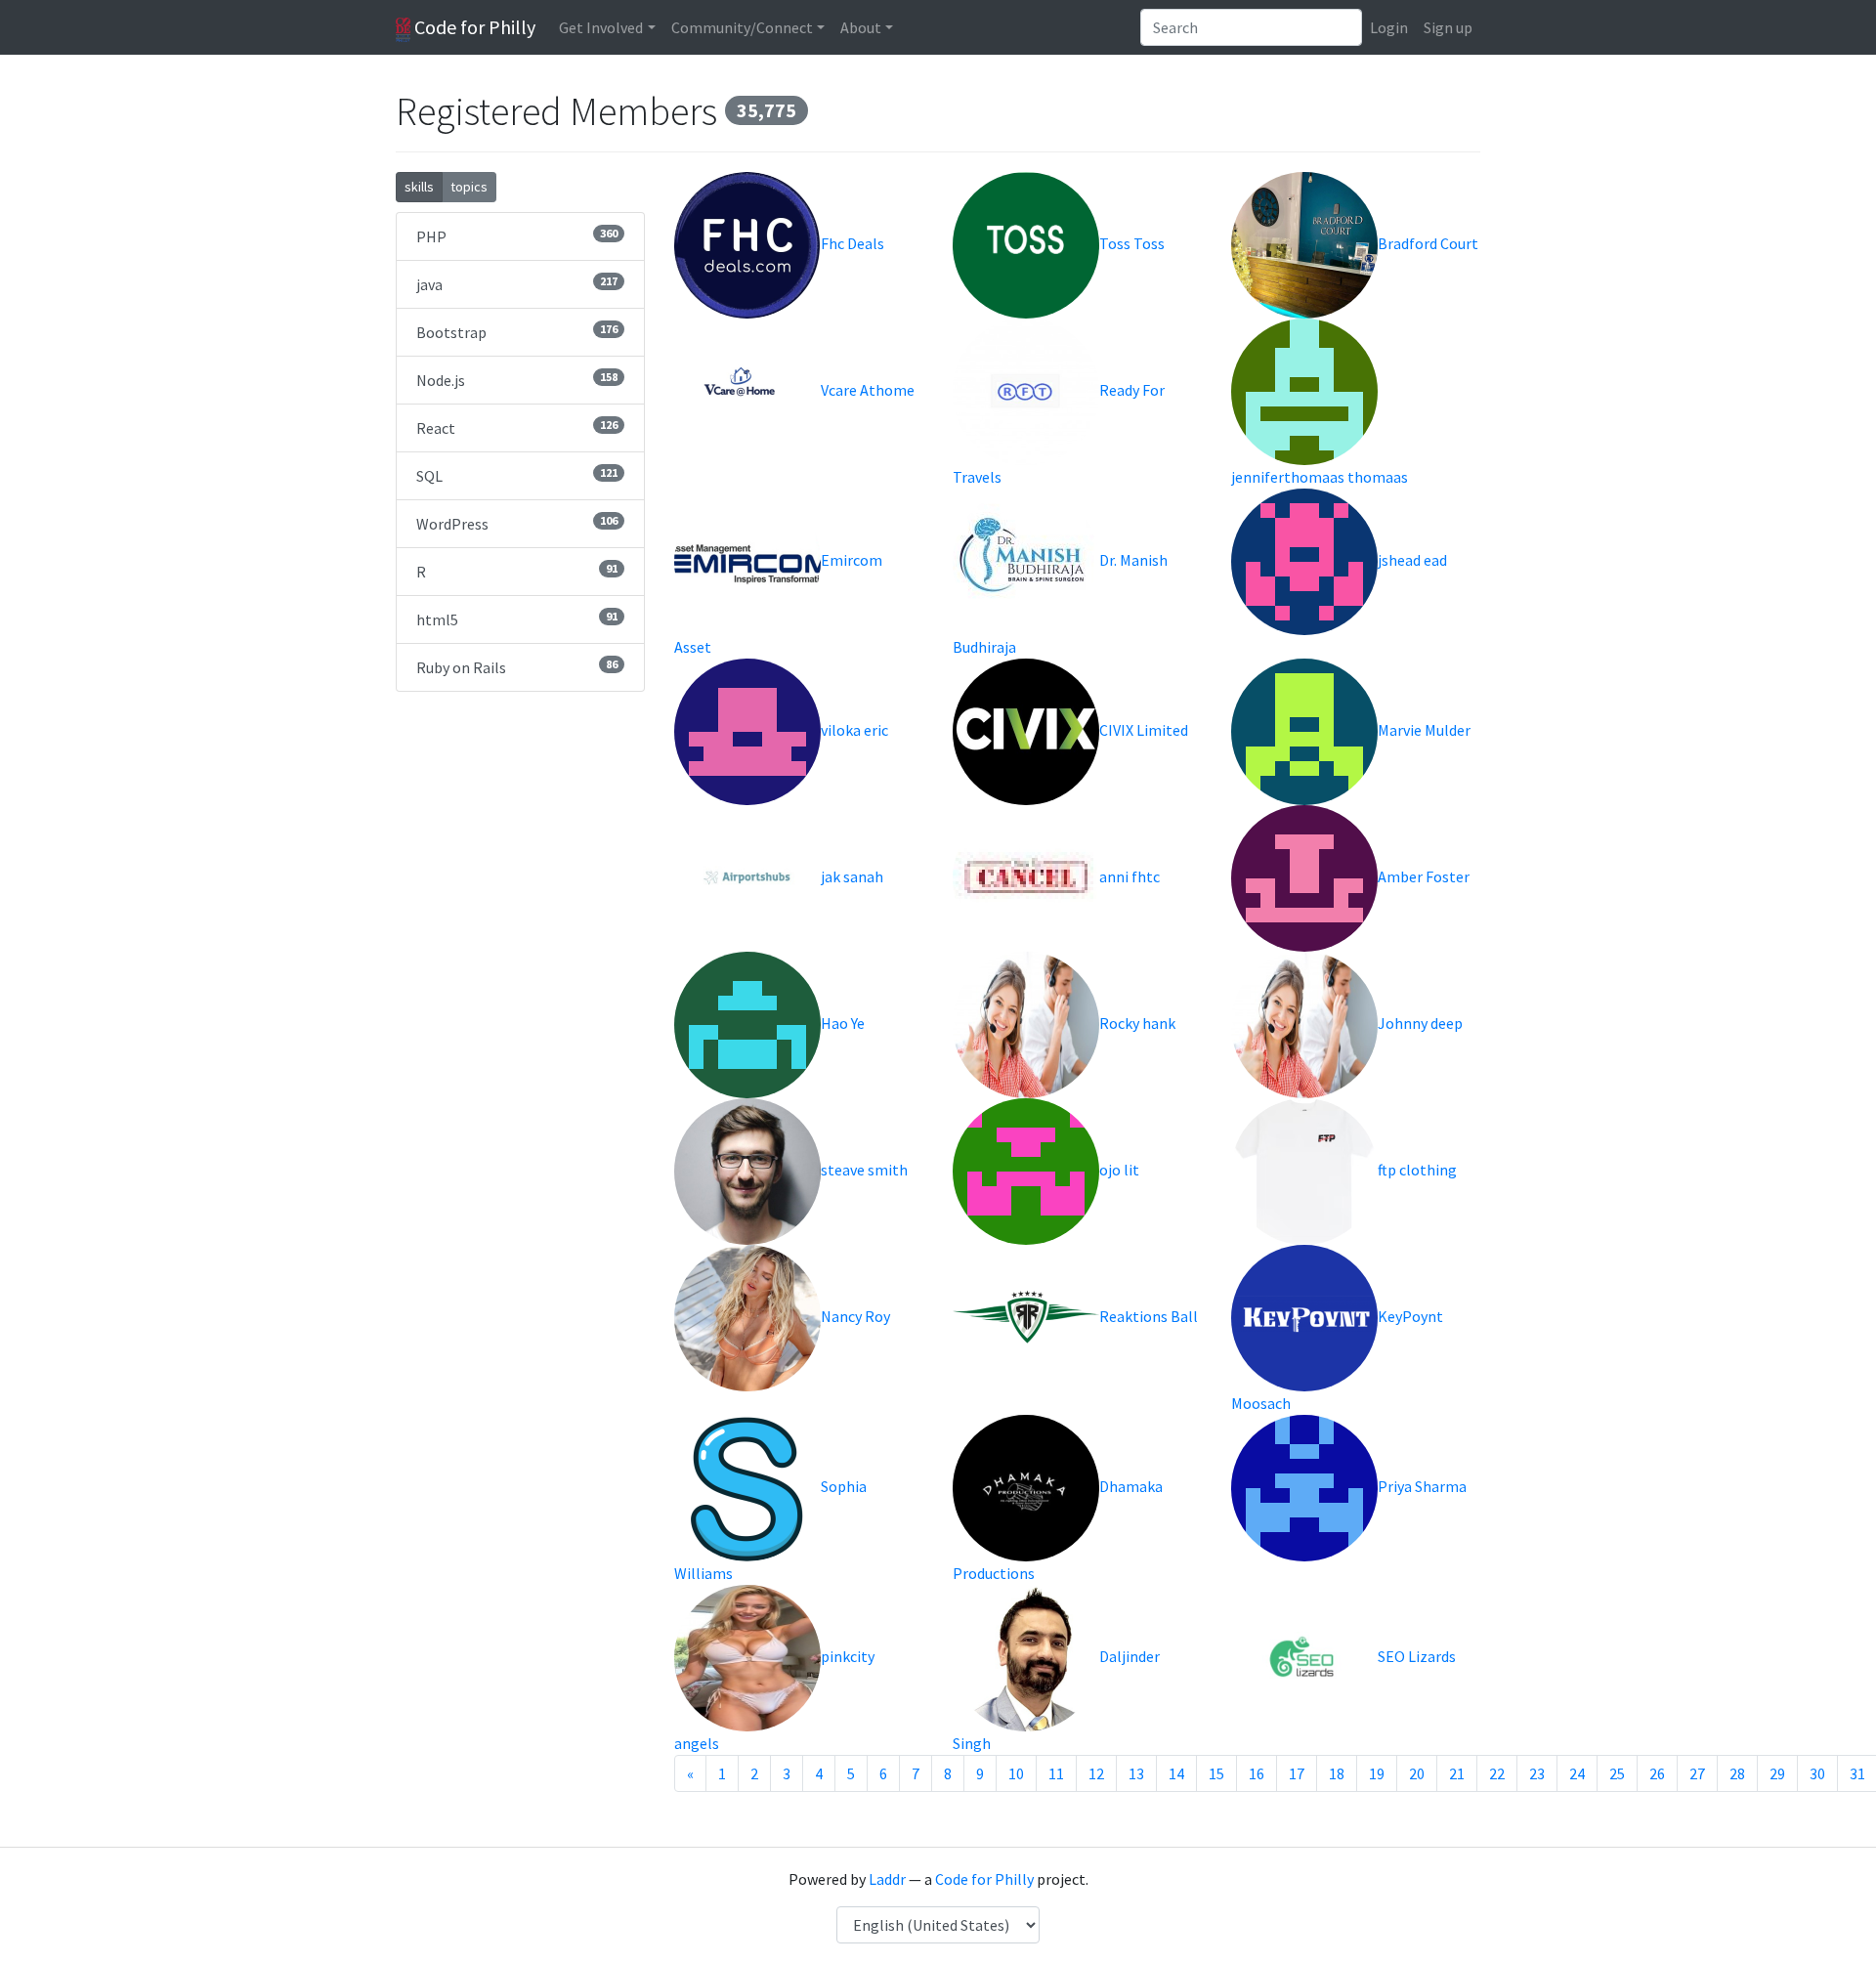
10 (1016, 1773)
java (517, 284)
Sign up (1448, 27)
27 (1697, 1773)
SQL (517, 475)
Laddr (887, 1879)
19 (1377, 1773)
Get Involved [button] (601, 27)
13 (1136, 1773)
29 (1777, 1773)
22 (1497, 1773)
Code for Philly (473, 27)
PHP (517, 236)
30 (1817, 1773)
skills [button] (419, 187)
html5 (517, 619)
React (517, 427)
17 (1297, 1773)
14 (1176, 1773)
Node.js (517, 380)
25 (1617, 1773)
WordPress (517, 523)
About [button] (861, 27)
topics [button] (469, 187)
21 (1457, 1773)
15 (1216, 1773)
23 (1537, 1773)
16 (1257, 1773)
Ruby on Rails (517, 667)
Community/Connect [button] (742, 27)
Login (1389, 27)
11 (1056, 1773)
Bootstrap (517, 332)
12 (1096, 1773)
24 (1577, 1773)
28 (1737, 1773)
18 (1337, 1773)
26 (1657, 1773)
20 (1417, 1773)
